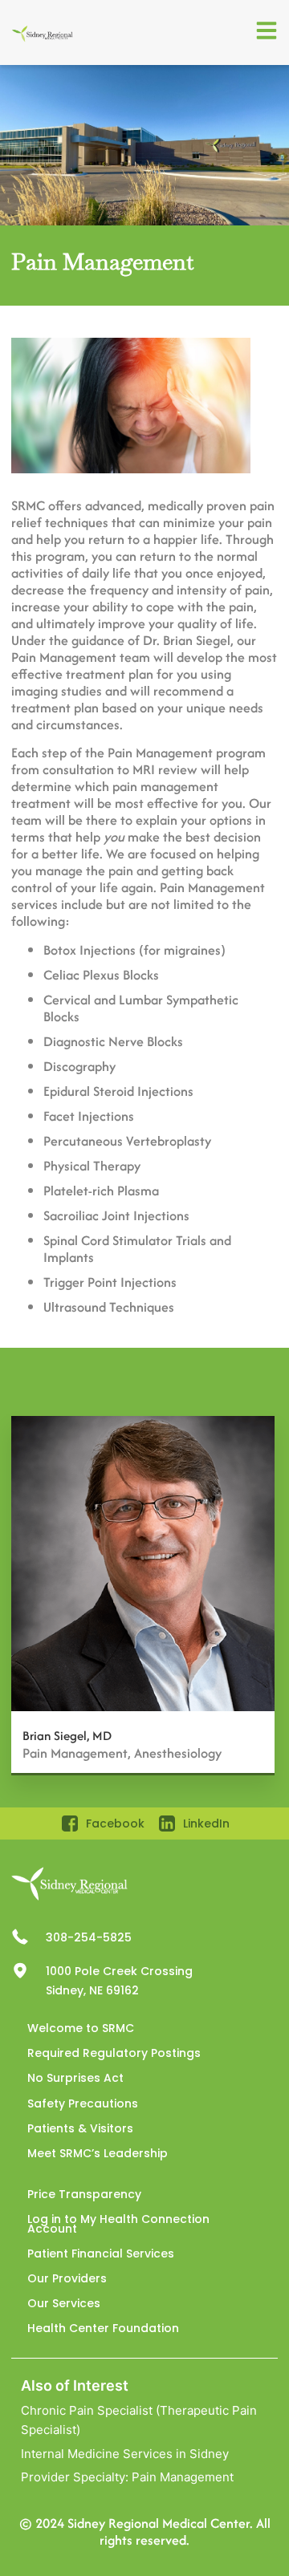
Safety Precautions (83, 2103)
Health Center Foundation (103, 2328)
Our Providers (67, 2278)
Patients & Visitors (80, 2128)
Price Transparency (84, 2194)
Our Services (64, 2303)
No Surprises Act (75, 2078)
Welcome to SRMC (81, 2028)
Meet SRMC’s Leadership (98, 2153)
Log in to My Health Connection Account (118, 2223)
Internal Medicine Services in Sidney (125, 2454)
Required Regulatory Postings (114, 2053)
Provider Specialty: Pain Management (127, 2477)
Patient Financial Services (101, 2253)
